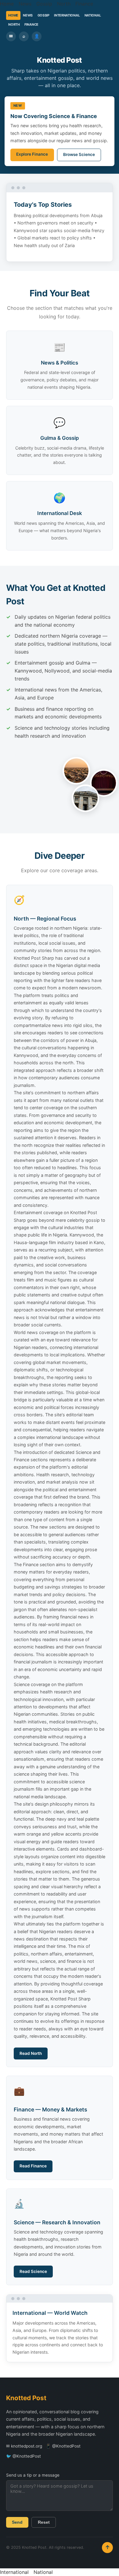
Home (7, 4)
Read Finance (33, 2166)
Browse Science (79, 154)
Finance (84, 4)
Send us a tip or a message (33, 2475)
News (25, 4)
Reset (44, 2522)
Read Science (33, 2271)
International (67, 15)
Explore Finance (32, 154)
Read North (31, 2053)
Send (17, 2522)
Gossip (44, 4)
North (64, 4)
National (93, 15)
